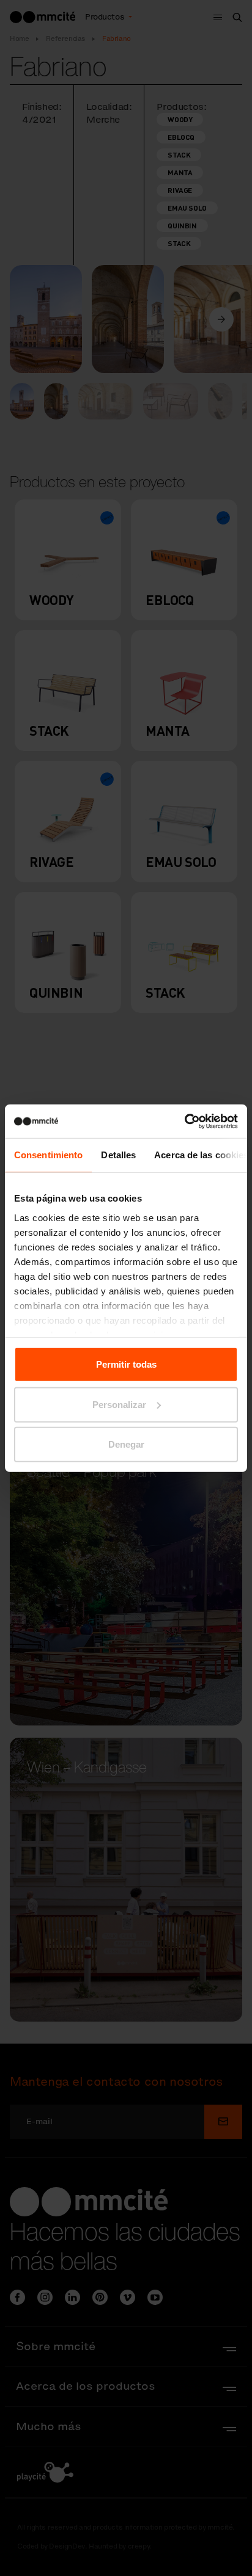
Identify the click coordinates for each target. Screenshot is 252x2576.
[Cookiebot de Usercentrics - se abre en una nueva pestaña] (184, 1121)
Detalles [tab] (118, 1155)
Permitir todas (126, 1364)
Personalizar (119, 1404)
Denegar (126, 1444)
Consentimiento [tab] (48, 1155)
